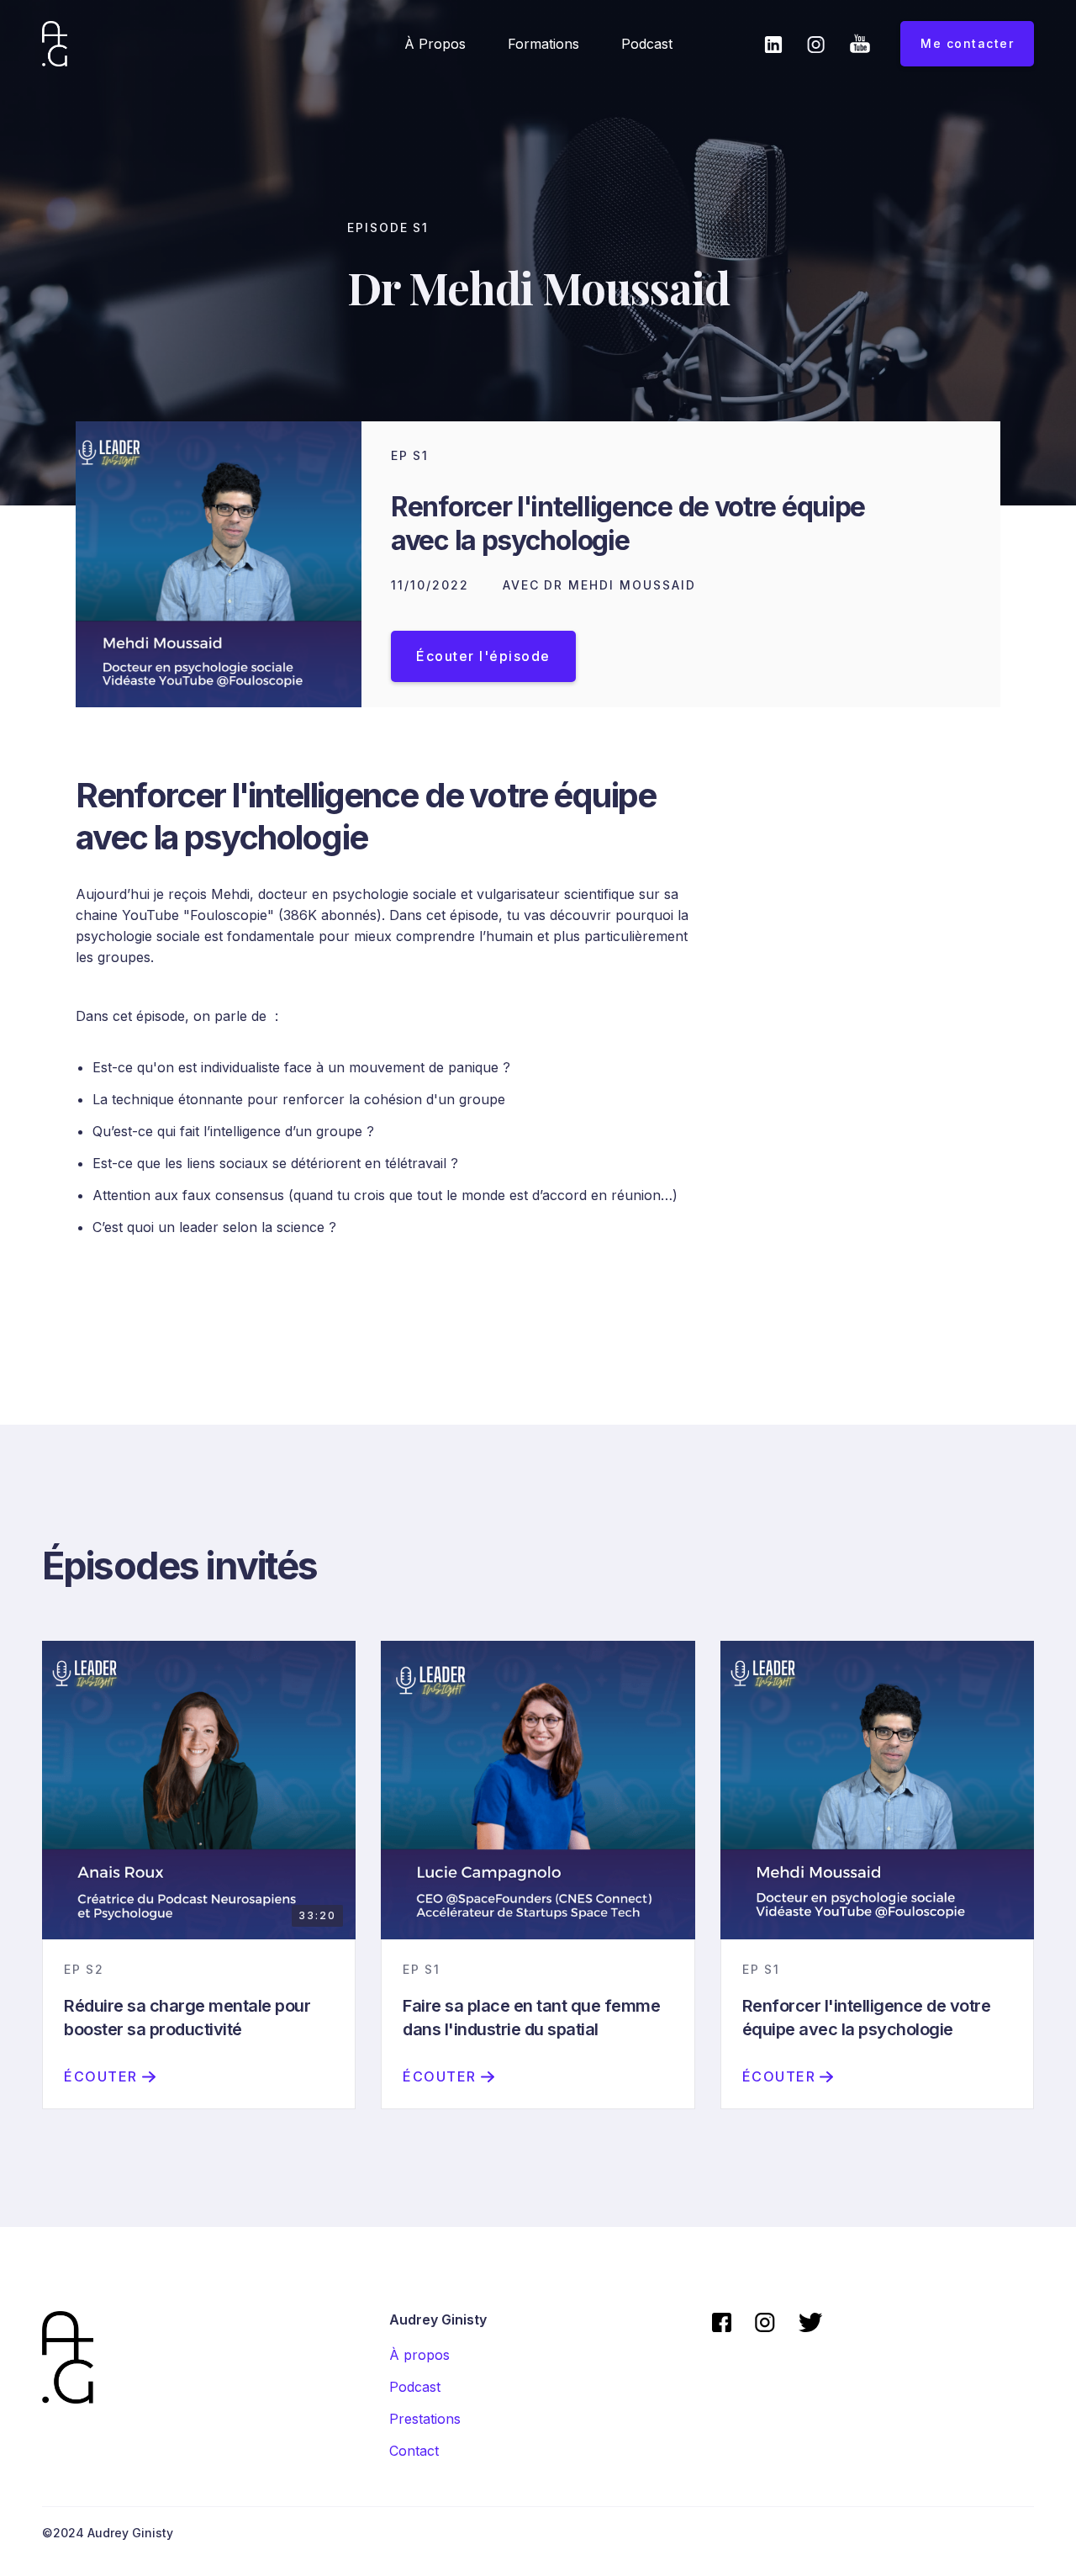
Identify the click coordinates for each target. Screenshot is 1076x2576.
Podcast (647, 44)
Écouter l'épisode (483, 656)
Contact (414, 2451)
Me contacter (967, 43)
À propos (435, 44)
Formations (543, 44)
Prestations (425, 2419)
